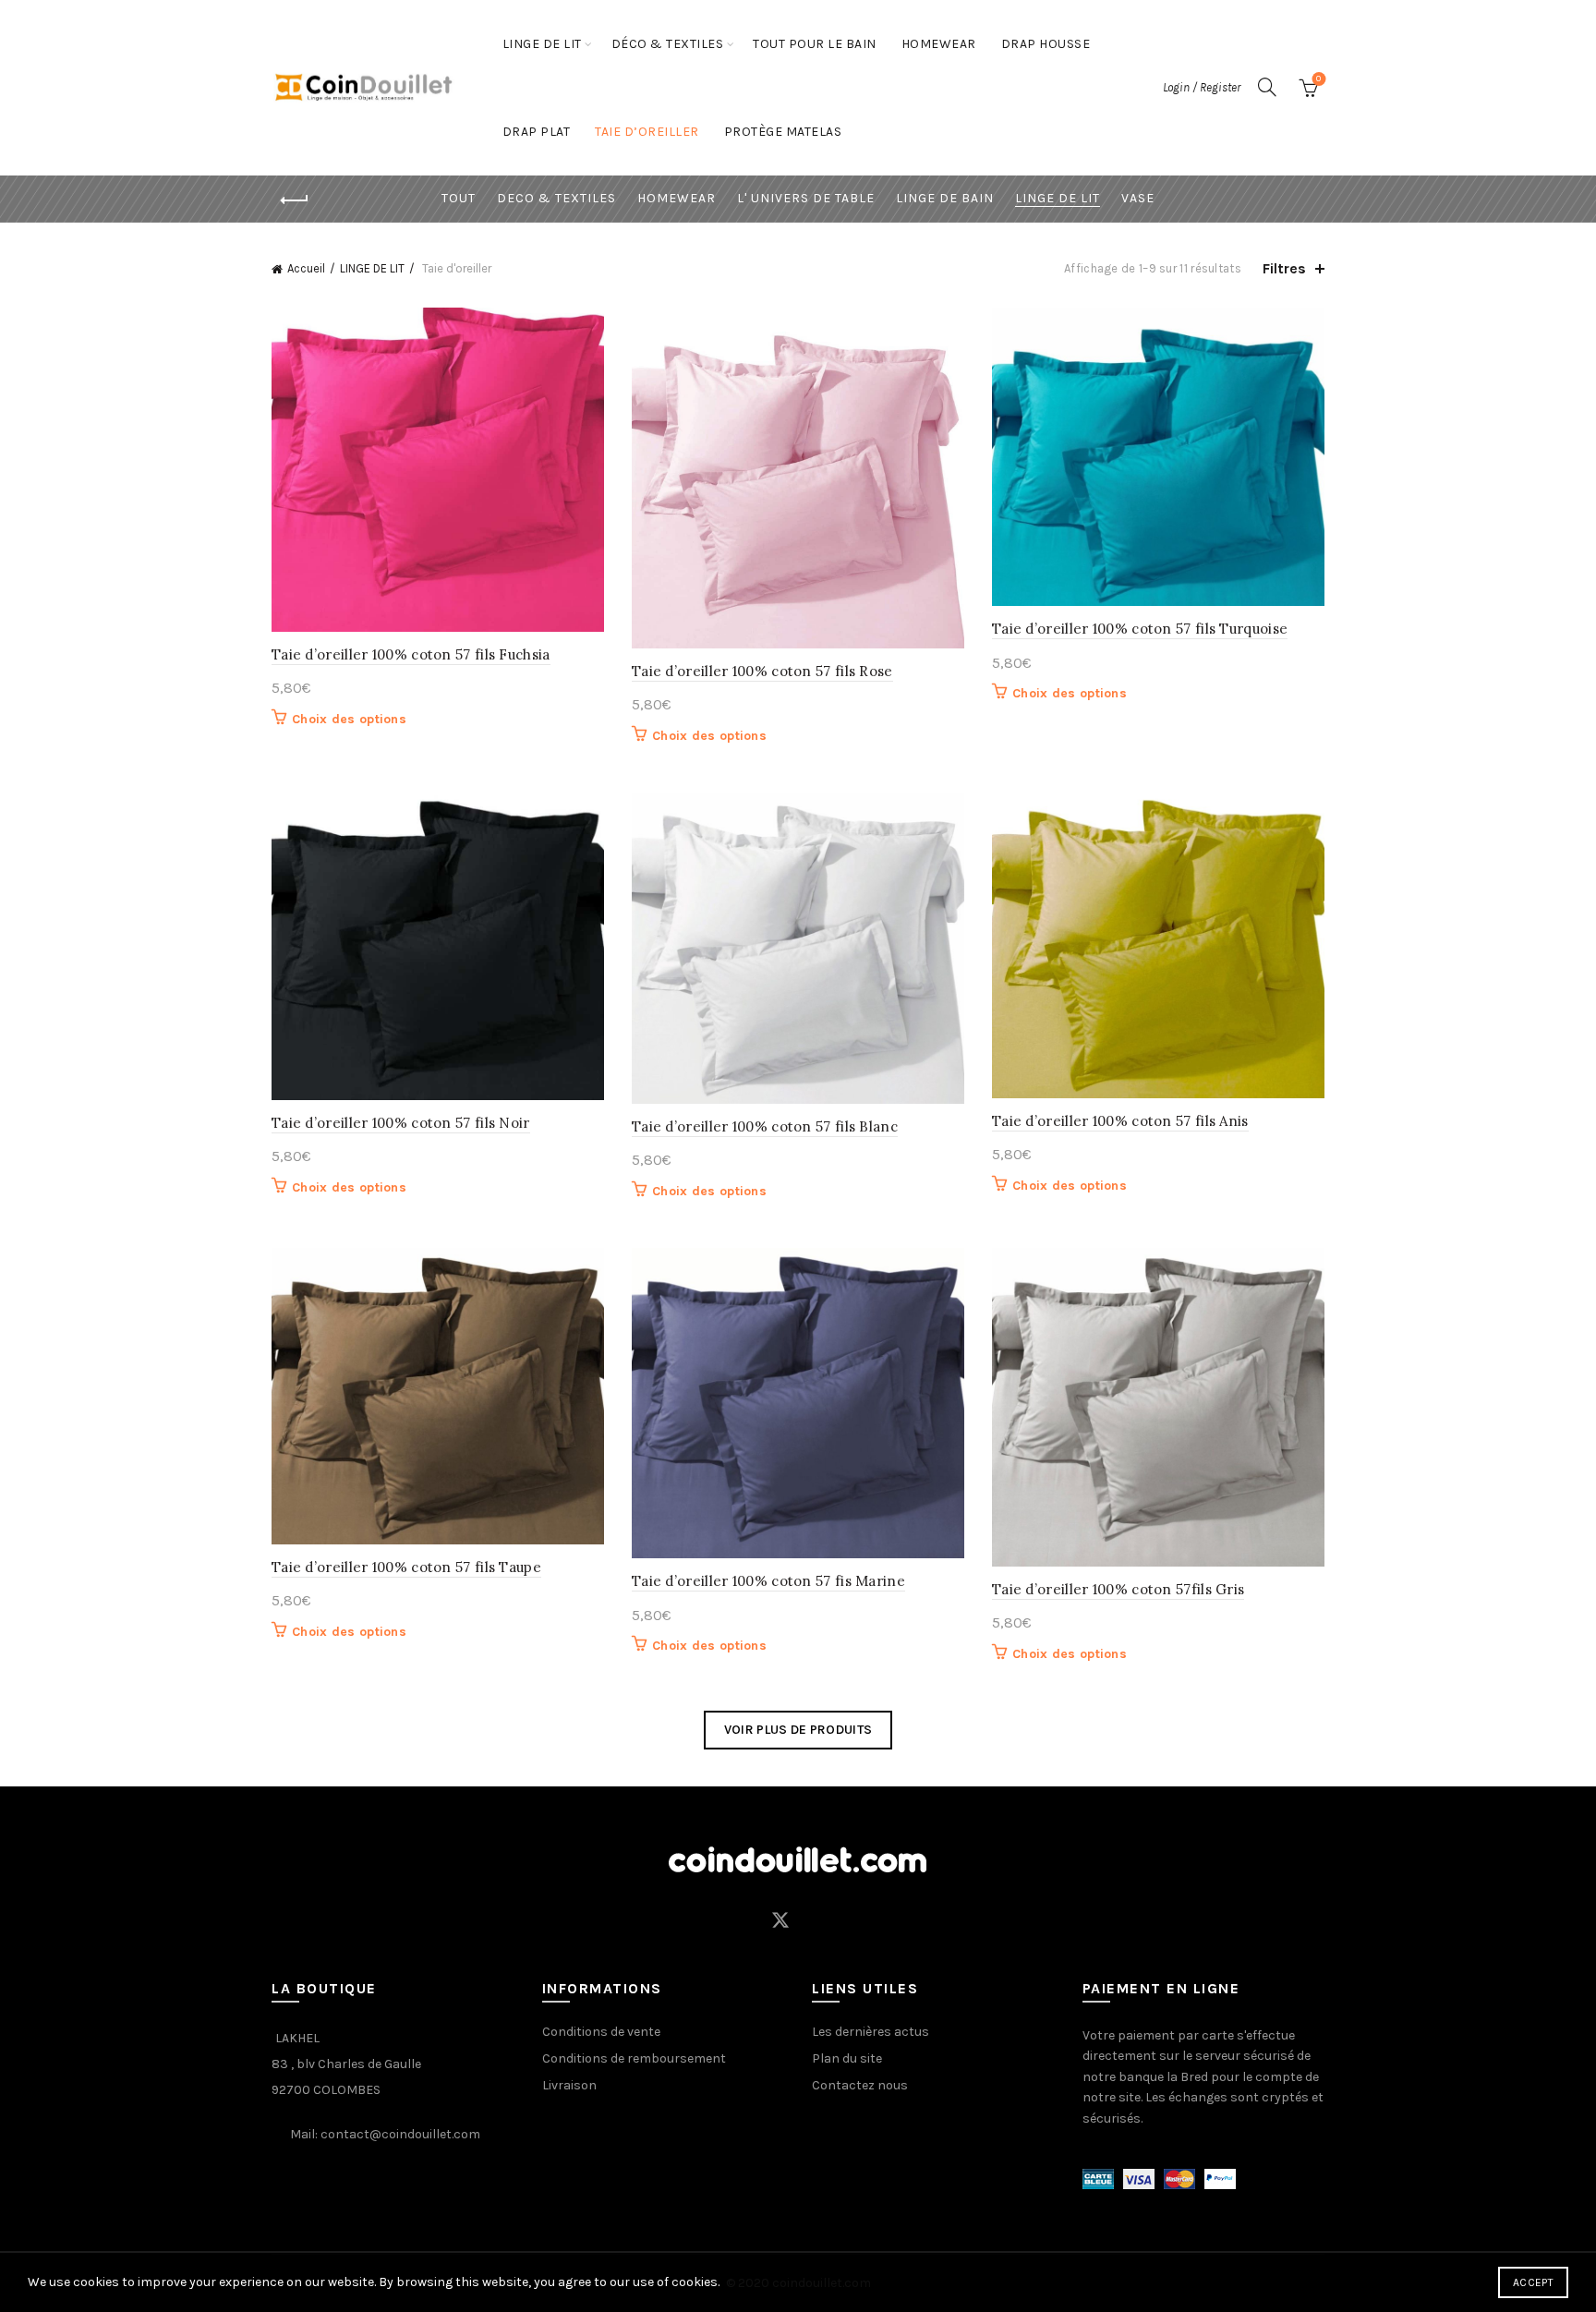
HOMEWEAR (939, 44)
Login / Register (1202, 87)
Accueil (306, 268)
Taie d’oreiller (647, 132)
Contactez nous (860, 2085)
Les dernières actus (871, 2032)
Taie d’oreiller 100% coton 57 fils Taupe (406, 1567)
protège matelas (783, 132)
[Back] (295, 200)
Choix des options (349, 719)
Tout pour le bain (815, 44)
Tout (459, 198)
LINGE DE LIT (542, 44)
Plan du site (847, 2058)
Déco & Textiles (668, 44)
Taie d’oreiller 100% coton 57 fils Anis (1120, 1121)
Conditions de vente (601, 2032)
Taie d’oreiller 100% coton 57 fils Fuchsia (411, 654)
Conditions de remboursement (634, 2058)
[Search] (1267, 87)
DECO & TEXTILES (556, 198)
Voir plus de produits (798, 1730)
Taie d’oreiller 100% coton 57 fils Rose (762, 671)
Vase (1138, 198)
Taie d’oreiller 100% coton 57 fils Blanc (765, 1126)
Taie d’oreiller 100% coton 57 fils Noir (401, 1123)
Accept (1533, 2282)
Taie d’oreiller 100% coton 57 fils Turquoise (1140, 629)
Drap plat (537, 132)
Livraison (569, 2085)
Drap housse (1046, 44)
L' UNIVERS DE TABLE (806, 198)
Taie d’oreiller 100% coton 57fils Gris (1118, 1589)
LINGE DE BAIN (945, 198)
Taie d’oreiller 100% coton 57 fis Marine (768, 1581)
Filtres (1284, 268)
